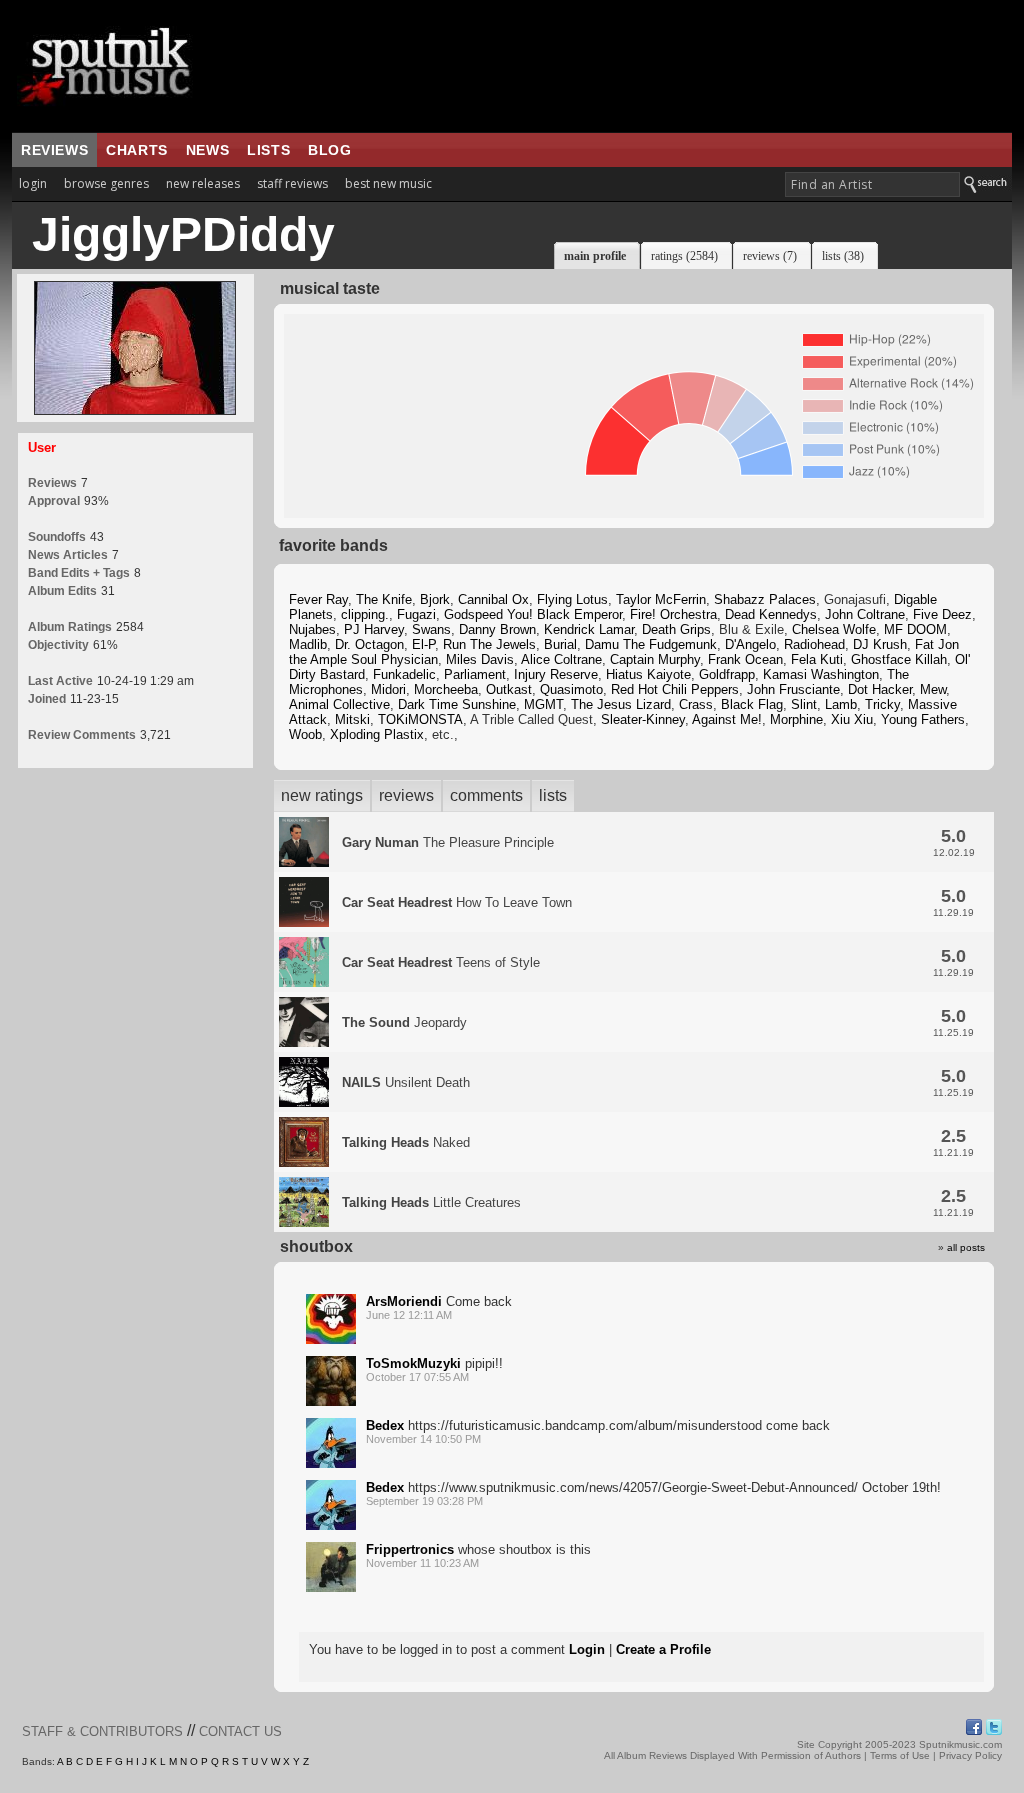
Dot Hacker (880, 689)
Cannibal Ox (493, 599)
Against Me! (727, 719)
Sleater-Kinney (643, 719)
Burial (560, 644)
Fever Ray (318, 599)
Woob (305, 734)
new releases (203, 183)
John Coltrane (865, 614)
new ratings (322, 795)
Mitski (352, 719)
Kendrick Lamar (589, 629)
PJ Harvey (374, 629)
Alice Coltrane (561, 659)
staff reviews (292, 183)
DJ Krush (880, 644)
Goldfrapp (727, 674)
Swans (431, 629)
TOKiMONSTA (420, 719)
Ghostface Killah (899, 659)
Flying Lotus (572, 599)
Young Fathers (923, 719)
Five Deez (942, 614)
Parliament (475, 674)
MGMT (543, 704)
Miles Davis (480, 659)
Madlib (308, 644)
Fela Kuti (817, 659)
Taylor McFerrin (661, 599)
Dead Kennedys (771, 614)
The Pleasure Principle (448, 842)
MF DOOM (915, 629)
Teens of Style (441, 962)
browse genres (106, 183)
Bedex (385, 1425)
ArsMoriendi (404, 1301)
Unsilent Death (406, 1082)
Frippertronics (410, 1549)
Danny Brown (497, 629)
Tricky (882, 704)
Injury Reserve (556, 674)
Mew (933, 689)
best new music (388, 183)
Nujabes (312, 629)
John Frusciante (793, 689)
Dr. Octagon (369, 644)
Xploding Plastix (377, 734)
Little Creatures (431, 1202)
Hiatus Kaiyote (648, 674)
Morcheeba (446, 689)
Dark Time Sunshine (457, 704)
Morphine (796, 719)
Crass (696, 704)
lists (268, 150)
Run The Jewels (489, 644)
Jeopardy (404, 1022)
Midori (388, 689)
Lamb (841, 704)
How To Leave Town (457, 902)
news (207, 150)
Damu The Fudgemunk (651, 644)
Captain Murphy (655, 659)
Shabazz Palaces (765, 599)
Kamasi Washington (821, 674)
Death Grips (676, 629)
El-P (423, 644)
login (33, 183)
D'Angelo (750, 644)
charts (137, 150)
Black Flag (752, 704)
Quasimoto (571, 689)
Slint (804, 704)
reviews (54, 150)
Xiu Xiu (852, 719)
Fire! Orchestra (673, 614)
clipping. (365, 614)
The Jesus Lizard (621, 704)
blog (329, 150)
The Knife (384, 599)
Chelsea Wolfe (834, 629)
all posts (966, 1247)
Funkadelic (404, 674)
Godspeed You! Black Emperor (533, 614)
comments (486, 795)
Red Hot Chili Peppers (675, 689)
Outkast (509, 689)
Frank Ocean (745, 659)
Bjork (435, 599)
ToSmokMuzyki (413, 1363)
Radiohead (814, 644)
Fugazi (416, 614)
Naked (406, 1142)
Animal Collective (339, 704)
